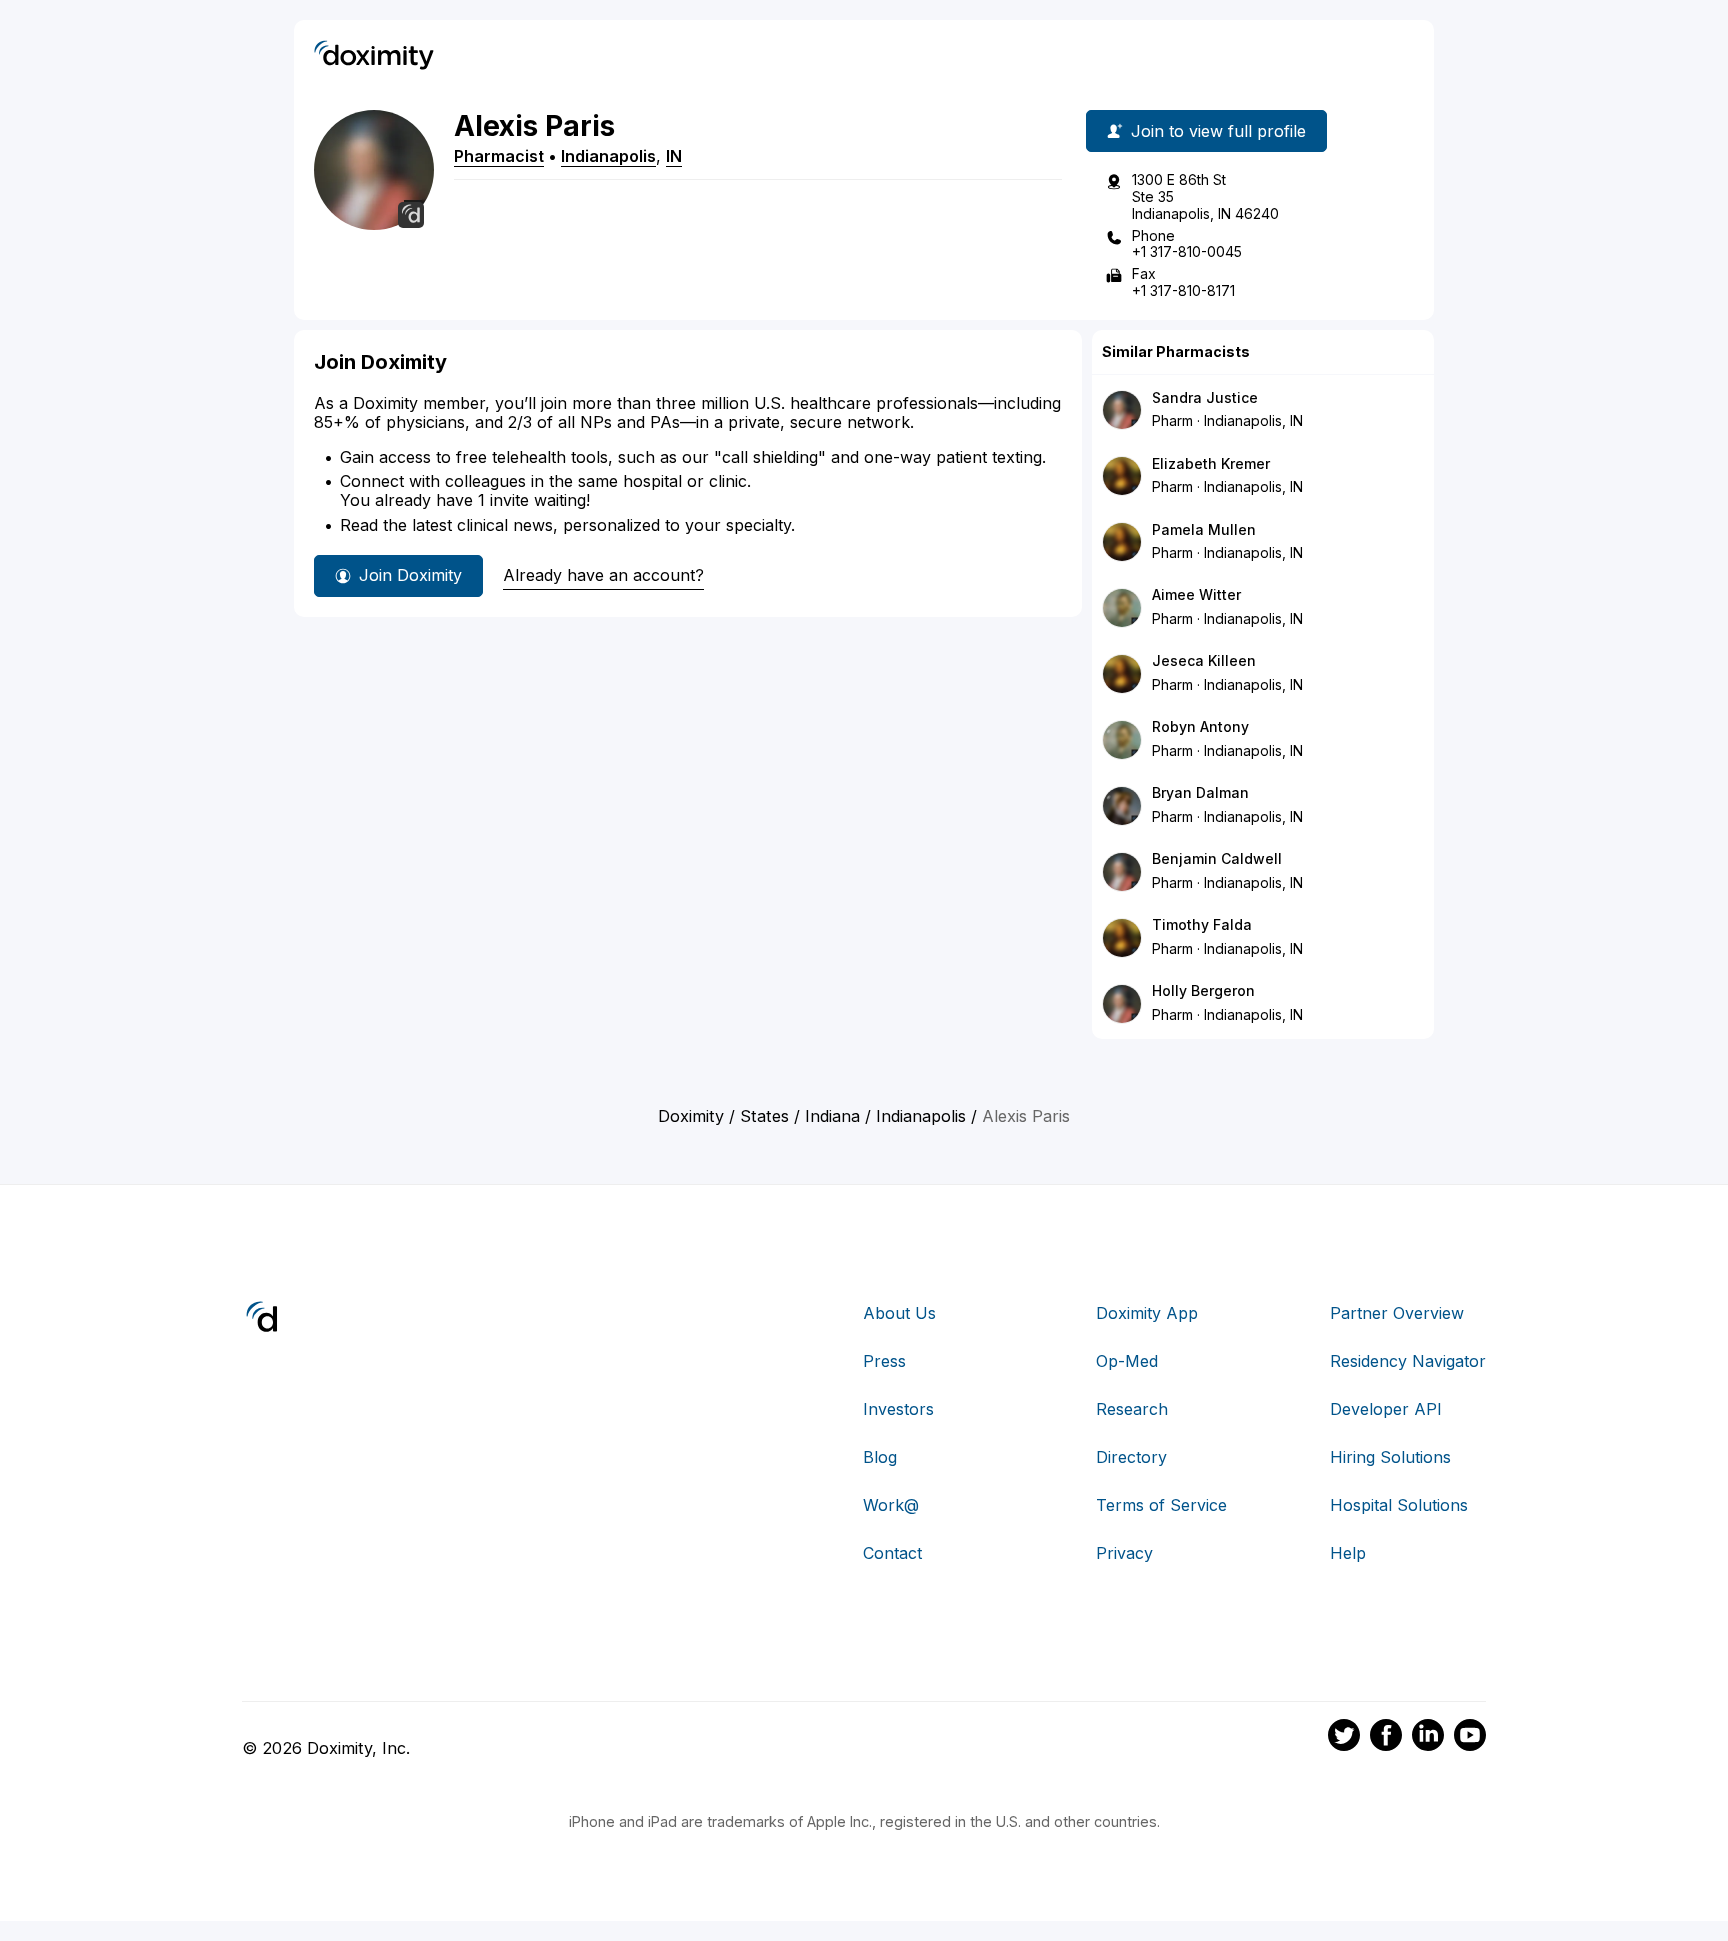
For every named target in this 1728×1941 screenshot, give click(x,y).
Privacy (1124, 1553)
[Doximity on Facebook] (1386, 1738)
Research (1132, 1409)
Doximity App (1147, 1313)
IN (674, 156)
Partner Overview (1397, 1313)
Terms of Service (1161, 1505)
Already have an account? (603, 575)
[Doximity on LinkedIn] (1428, 1738)
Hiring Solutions (1390, 1457)
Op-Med (1127, 1361)
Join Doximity (410, 575)
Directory (1131, 1457)
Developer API (1386, 1409)
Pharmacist (499, 156)
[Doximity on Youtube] (1470, 1738)
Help (1348, 1553)
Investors (898, 1409)
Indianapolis (608, 156)
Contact (892, 1553)
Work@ (891, 1505)
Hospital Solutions (1399, 1505)
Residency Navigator (1408, 1361)
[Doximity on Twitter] (1344, 1738)
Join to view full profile (1218, 131)
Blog (880, 1457)
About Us (899, 1313)
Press (884, 1361)
